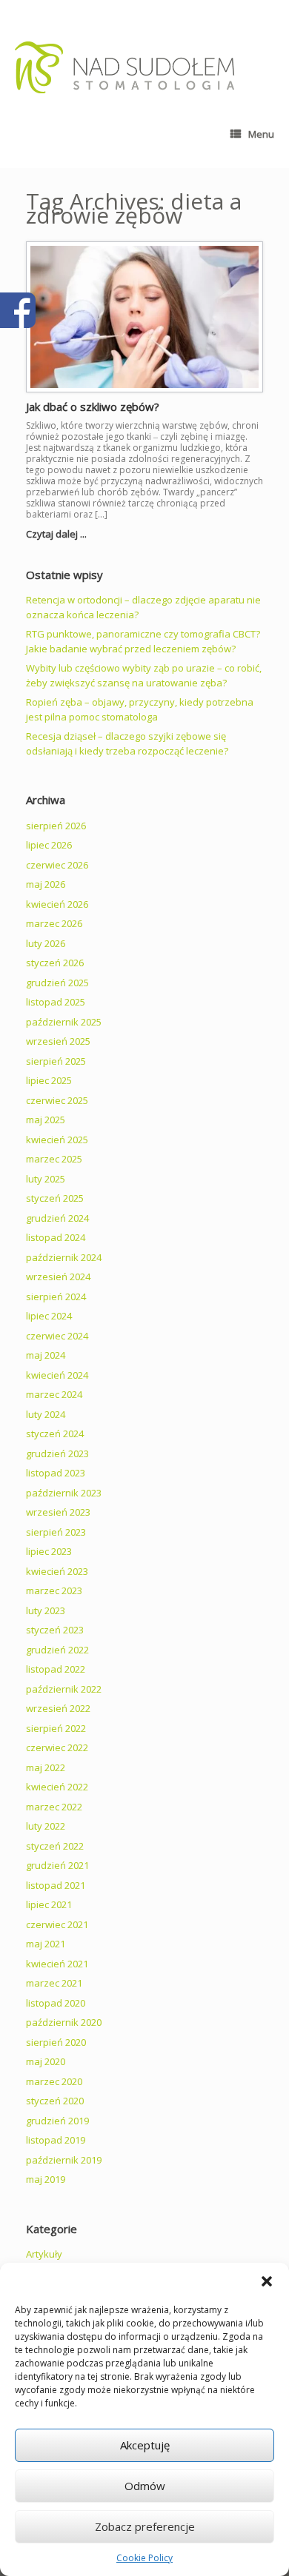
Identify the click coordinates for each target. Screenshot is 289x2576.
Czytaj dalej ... (57, 534)
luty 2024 (46, 1414)
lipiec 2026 (49, 845)
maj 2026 (46, 884)
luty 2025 (46, 1179)
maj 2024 (46, 1355)
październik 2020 (64, 2022)
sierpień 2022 (56, 1728)
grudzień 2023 (57, 1453)
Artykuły (44, 2254)
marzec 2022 (54, 1807)
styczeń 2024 (55, 1433)
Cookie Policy (144, 2558)
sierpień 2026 (56, 826)
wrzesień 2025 (58, 1041)
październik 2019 (64, 2160)
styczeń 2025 (55, 1198)
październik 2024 (64, 1257)
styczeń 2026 (55, 963)
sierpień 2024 (56, 1297)
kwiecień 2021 (57, 1964)
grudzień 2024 (57, 1218)
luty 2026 (46, 943)
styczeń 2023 (55, 1630)
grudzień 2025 (57, 983)
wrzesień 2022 (58, 1708)
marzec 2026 (54, 923)
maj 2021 (46, 1944)
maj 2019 (46, 2179)
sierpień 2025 (56, 1061)
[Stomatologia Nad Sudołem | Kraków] (125, 67)
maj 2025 (46, 1120)
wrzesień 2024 (58, 1277)
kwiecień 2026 (57, 904)
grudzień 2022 (57, 1650)
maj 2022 (46, 1767)
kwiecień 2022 (57, 1787)
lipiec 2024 (49, 1316)
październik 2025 (64, 1022)
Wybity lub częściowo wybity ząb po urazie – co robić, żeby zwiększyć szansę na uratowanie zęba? (144, 675)
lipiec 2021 (49, 1904)
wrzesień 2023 (58, 1512)
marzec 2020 (54, 2081)
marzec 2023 (54, 1590)
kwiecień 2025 (57, 1140)
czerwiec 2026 (57, 865)
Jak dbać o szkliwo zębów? (93, 407)
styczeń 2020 (55, 2101)
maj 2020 (46, 2061)
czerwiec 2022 (57, 1747)
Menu (261, 134)
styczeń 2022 (55, 1846)
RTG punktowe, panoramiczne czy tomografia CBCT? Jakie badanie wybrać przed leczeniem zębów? (143, 641)
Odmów (145, 2486)
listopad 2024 (56, 1237)
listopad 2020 (56, 2003)
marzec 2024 (54, 1394)
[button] (267, 2281)
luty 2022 (46, 1826)
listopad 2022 (56, 1669)
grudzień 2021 (57, 1865)
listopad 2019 (56, 2140)
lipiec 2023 (49, 1551)
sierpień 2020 (56, 2042)
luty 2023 (46, 1610)
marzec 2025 (54, 1159)
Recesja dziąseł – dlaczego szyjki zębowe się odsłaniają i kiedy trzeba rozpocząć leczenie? (127, 743)
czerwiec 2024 (57, 1336)
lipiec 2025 (49, 1080)
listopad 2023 (56, 1473)
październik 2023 (64, 1493)
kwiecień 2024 (57, 1375)
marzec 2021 (54, 1983)
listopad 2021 (56, 1885)
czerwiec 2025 (57, 1100)
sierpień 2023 (56, 1532)
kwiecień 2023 (57, 1571)
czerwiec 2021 (57, 1924)
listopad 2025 (56, 1002)
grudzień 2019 (57, 2121)
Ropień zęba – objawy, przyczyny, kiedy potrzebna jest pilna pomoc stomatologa (140, 709)
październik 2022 (64, 1689)
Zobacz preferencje (145, 2526)
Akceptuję (145, 2445)
